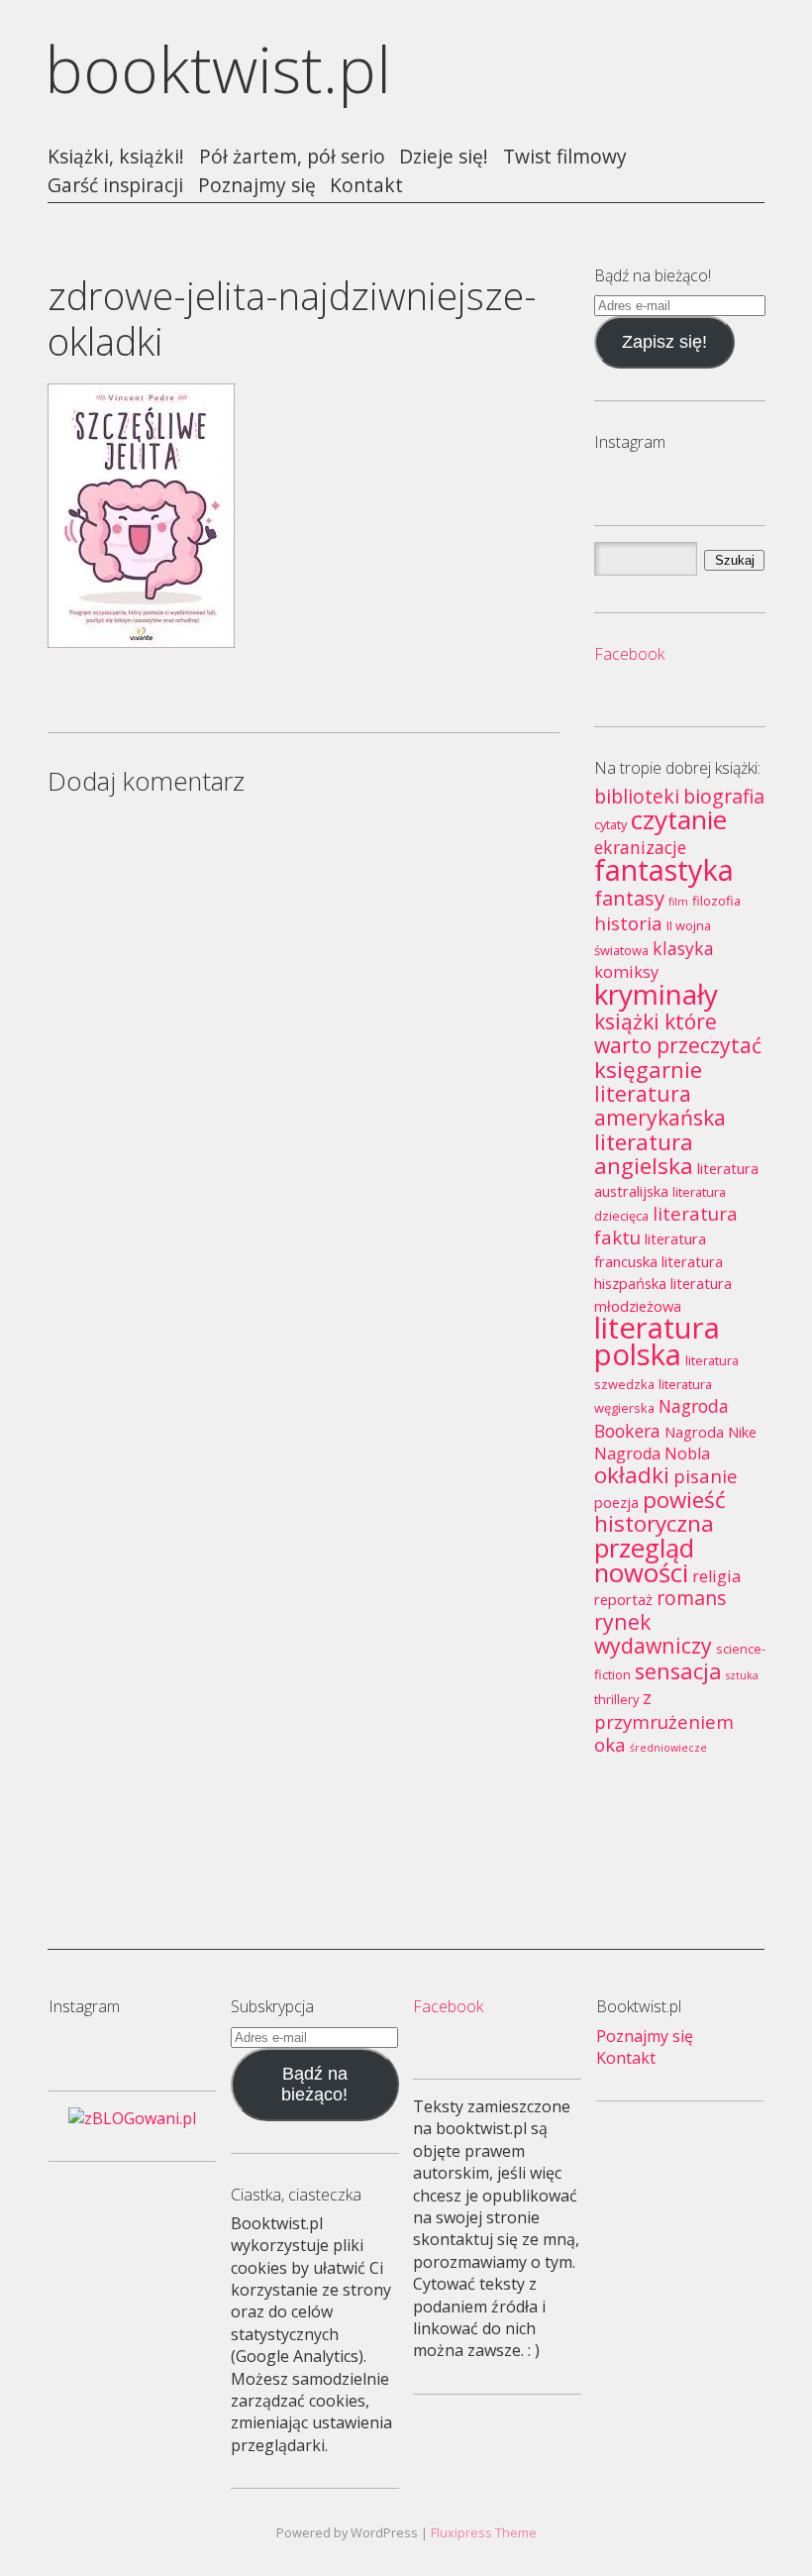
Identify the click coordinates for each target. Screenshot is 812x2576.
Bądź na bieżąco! (314, 2084)
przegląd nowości (644, 1560)
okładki (632, 1475)
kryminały (656, 994)
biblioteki (637, 796)
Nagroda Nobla (652, 1453)
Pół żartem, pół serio (292, 157)
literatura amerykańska (660, 1105)
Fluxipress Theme (484, 2532)
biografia (724, 796)
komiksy (626, 972)
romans (692, 1598)
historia (628, 923)
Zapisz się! (664, 342)
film (678, 902)
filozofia (716, 901)
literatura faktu (666, 1225)
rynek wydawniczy (653, 1633)
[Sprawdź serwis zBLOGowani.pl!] (132, 2118)
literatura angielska (644, 1154)
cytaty (610, 824)
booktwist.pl (218, 69)
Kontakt (366, 186)
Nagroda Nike (710, 1432)
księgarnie (648, 1070)
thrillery (616, 1699)
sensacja (678, 1671)
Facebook (629, 654)
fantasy (629, 898)
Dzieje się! (444, 157)
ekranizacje (640, 847)
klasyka (683, 948)
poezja (616, 1502)
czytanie (679, 819)
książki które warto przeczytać (678, 1033)
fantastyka (664, 869)
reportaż (623, 1599)
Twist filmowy (565, 157)
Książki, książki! (116, 157)
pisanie (706, 1476)
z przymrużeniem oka (664, 1720)
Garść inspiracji (115, 186)
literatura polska (657, 1341)
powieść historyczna (660, 1511)
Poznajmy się (257, 186)
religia (716, 1576)
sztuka (742, 1675)
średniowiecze (668, 1748)
